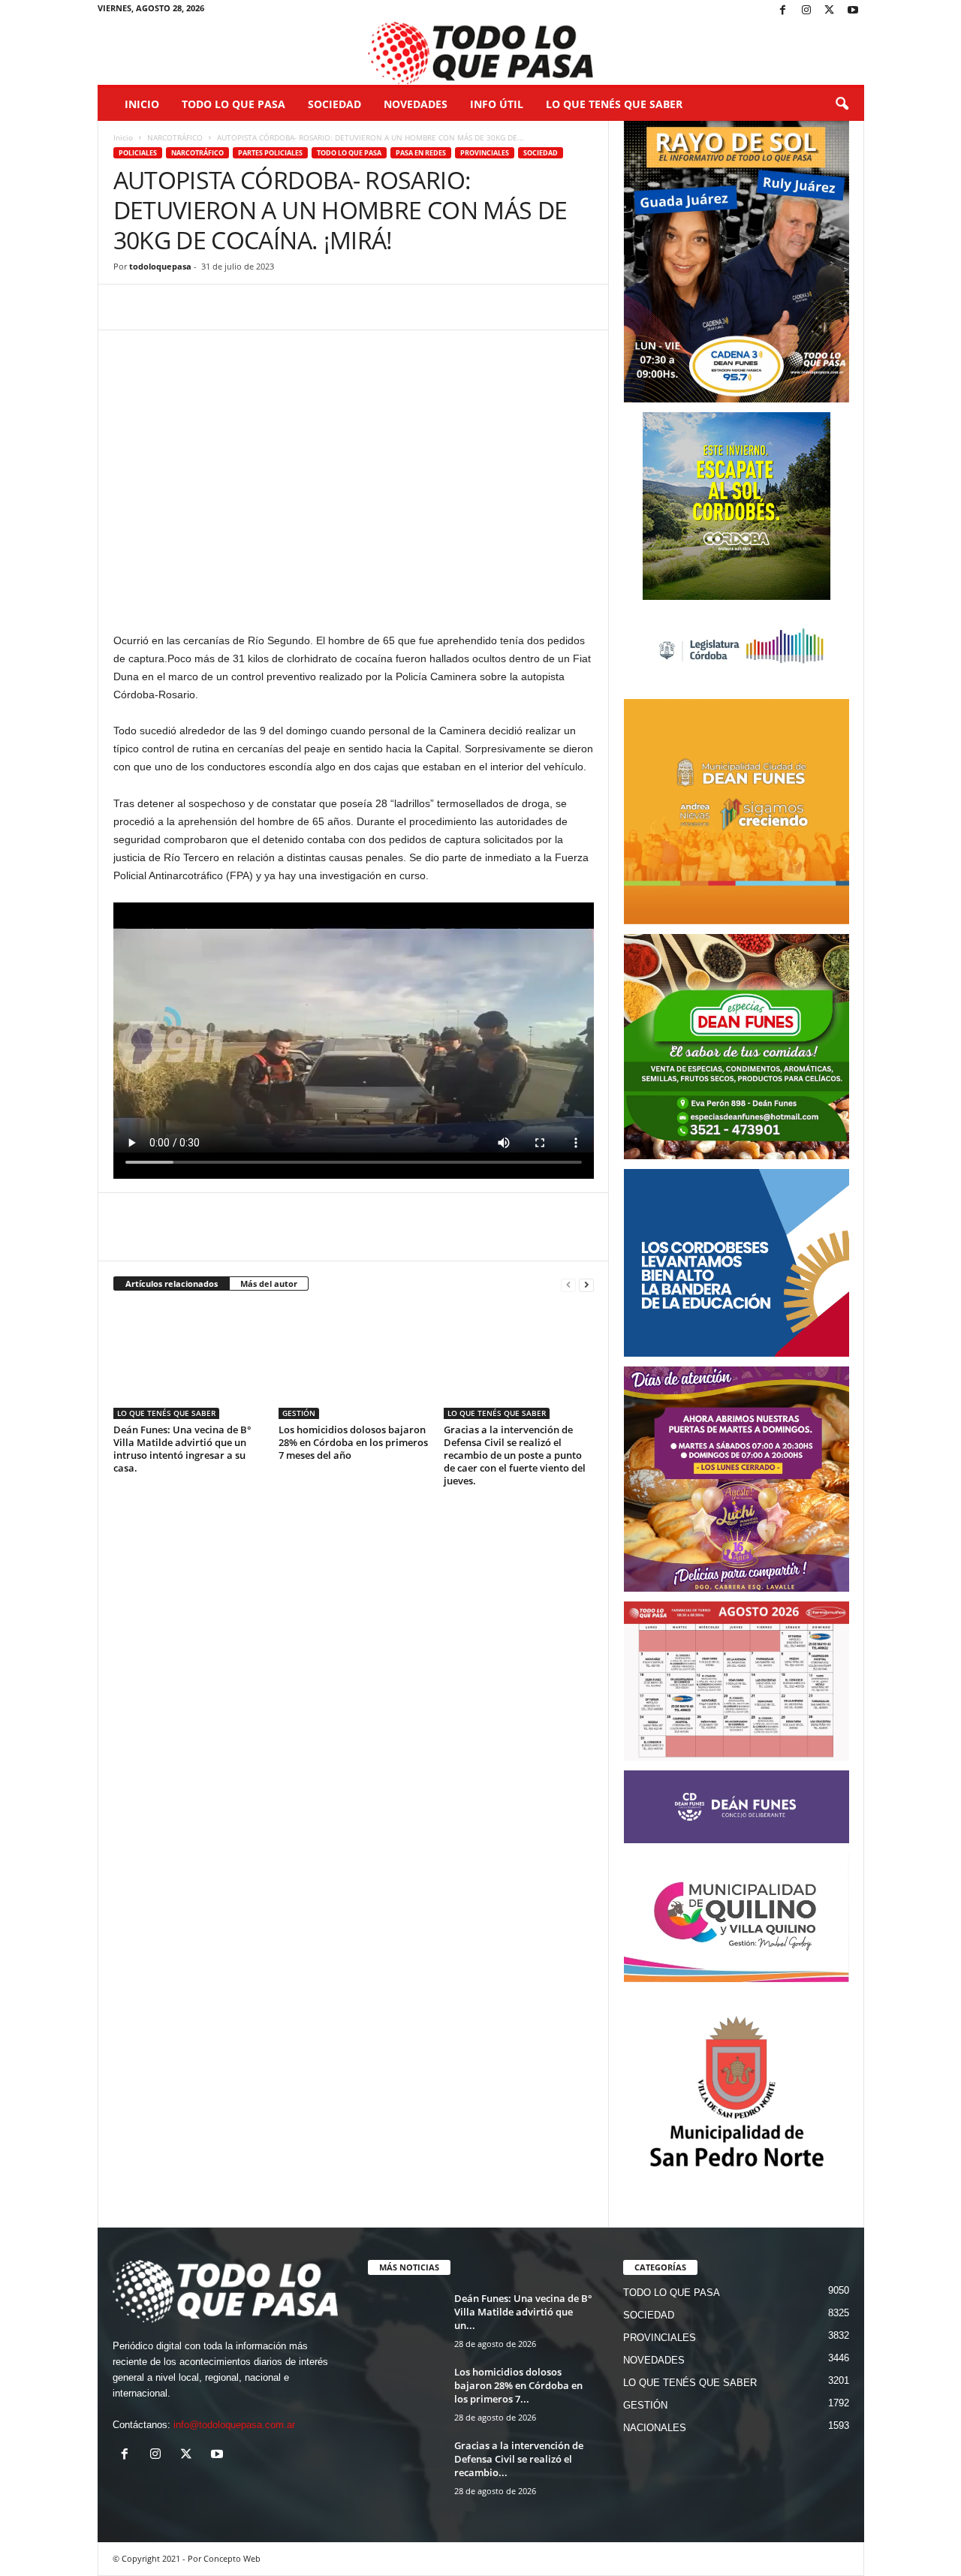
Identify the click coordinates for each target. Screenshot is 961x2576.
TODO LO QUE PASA (233, 104)
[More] (336, 307)
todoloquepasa (160, 266)
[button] (842, 104)
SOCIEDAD (334, 104)
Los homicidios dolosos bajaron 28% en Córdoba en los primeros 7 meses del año (353, 1442)
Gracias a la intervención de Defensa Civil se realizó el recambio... (519, 2459)
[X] (830, 11)
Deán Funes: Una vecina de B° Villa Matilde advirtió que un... (523, 2312)
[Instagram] (806, 11)
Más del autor (269, 1283)
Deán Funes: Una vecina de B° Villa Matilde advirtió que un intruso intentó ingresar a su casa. (182, 1449)
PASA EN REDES (421, 153)
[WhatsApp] (197, 307)
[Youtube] (853, 11)
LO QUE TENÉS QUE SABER (614, 104)
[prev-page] (568, 1284)
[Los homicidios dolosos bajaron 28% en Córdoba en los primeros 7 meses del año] (354, 1363)
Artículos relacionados (172, 1283)
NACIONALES (655, 2428)
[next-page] (586, 1284)
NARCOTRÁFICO (175, 137)
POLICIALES (138, 153)
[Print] (301, 307)
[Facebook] (783, 11)
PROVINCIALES (485, 153)
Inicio (142, 104)
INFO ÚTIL (497, 104)
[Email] (267, 307)
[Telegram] (232, 307)
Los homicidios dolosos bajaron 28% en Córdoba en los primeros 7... (518, 2385)
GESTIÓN (299, 1413)
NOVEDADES (416, 104)
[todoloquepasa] (481, 53)
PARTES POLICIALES (270, 153)
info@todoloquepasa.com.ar (234, 2425)
